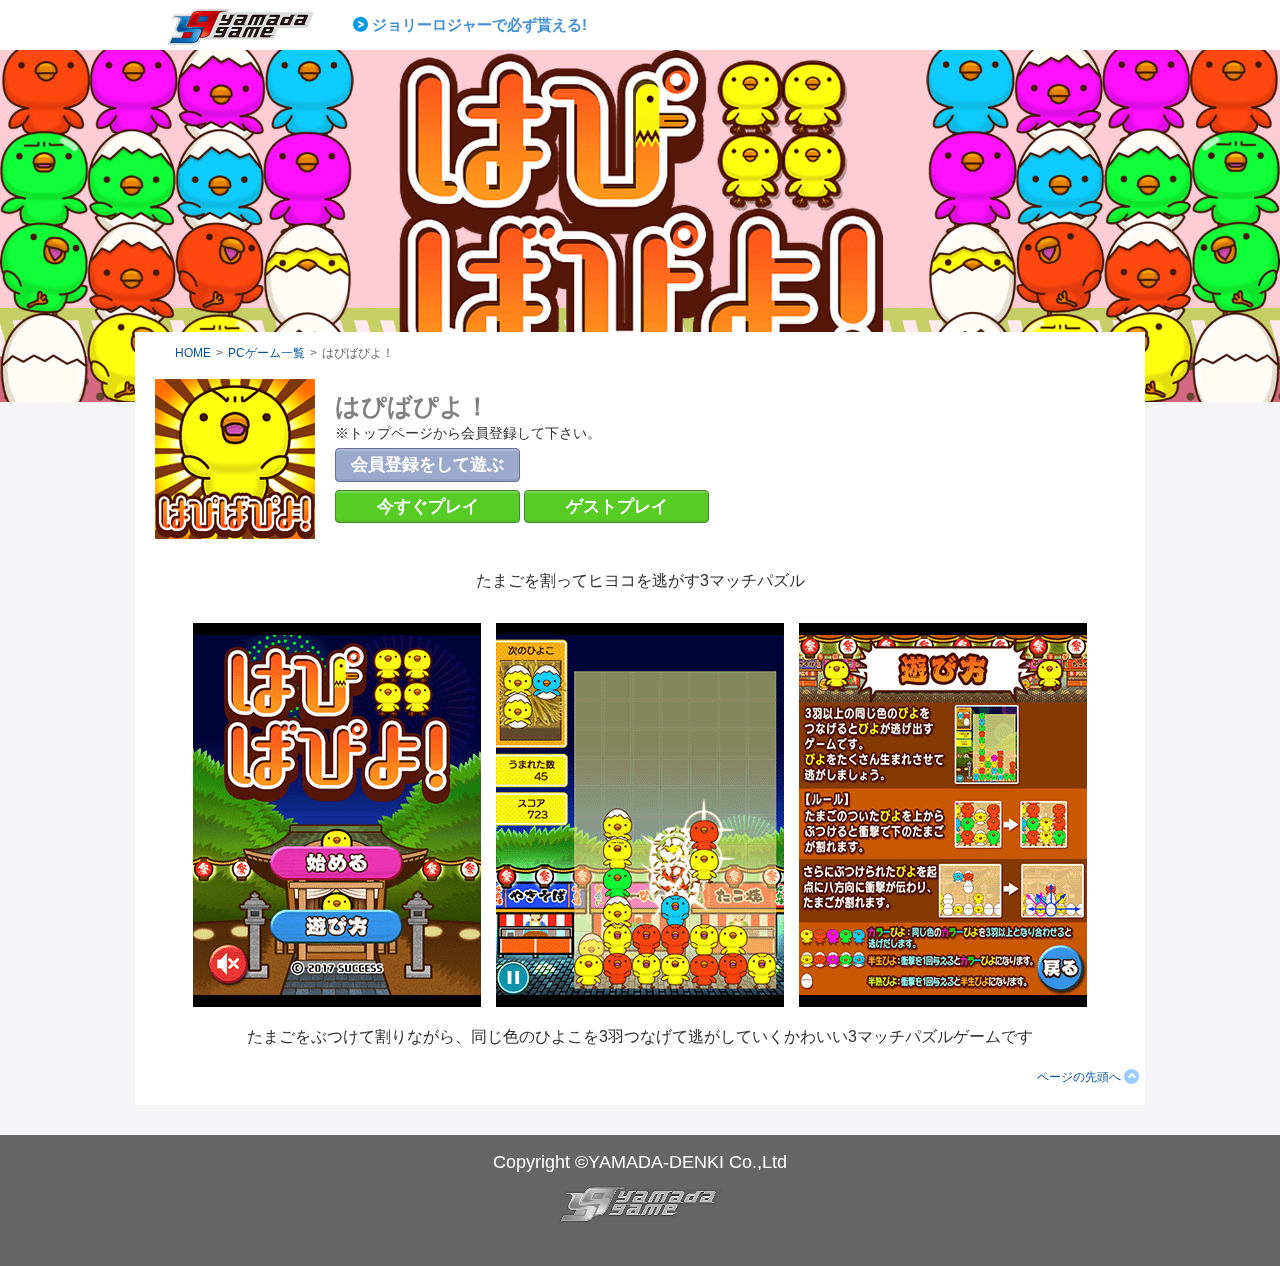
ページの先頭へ (1079, 1077)
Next (851, 25)
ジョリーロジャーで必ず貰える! (479, 24)
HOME (193, 353)
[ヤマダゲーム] (253, 34)
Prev (364, 25)
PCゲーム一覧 (266, 353)
